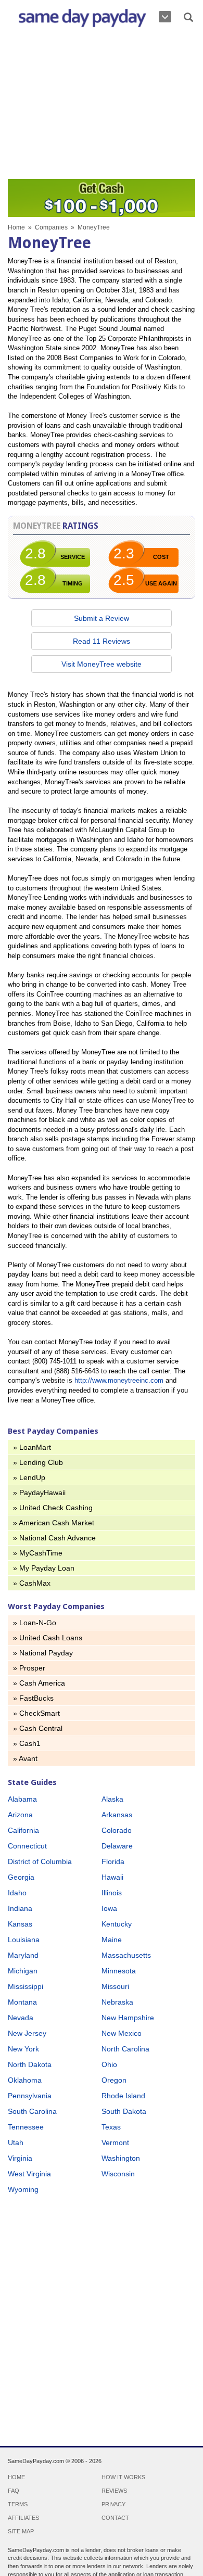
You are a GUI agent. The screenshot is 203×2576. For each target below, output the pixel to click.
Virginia (20, 2158)
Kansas (20, 1924)
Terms (18, 2504)
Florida (113, 1861)
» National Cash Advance (54, 1538)
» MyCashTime (38, 1553)
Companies (51, 227)
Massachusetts (126, 1955)
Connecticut (27, 1846)
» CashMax (32, 1583)
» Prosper (29, 1668)
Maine (112, 1940)
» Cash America (39, 1683)
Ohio (109, 2064)
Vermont (115, 2143)
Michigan (23, 1971)
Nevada (21, 2018)
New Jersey (27, 2033)
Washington (121, 2158)
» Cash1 (27, 1743)
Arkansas (117, 1815)
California (23, 1830)
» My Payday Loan (44, 1568)
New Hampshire (128, 2018)
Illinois (112, 1893)
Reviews (114, 2491)
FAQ (14, 2491)
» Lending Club (38, 1462)
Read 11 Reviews (102, 641)
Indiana (20, 1908)
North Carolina (125, 2049)
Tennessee (26, 2127)
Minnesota (119, 1971)
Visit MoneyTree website (102, 664)
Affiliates (23, 2518)
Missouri (115, 1986)
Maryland (23, 1955)
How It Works (123, 2477)
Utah (16, 2143)
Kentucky (117, 1924)
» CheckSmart (36, 1713)
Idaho (17, 1893)
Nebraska (117, 2002)
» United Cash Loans (48, 1638)
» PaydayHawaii (39, 1493)
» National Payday (43, 1653)
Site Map (21, 2531)
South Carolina (32, 2111)
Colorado (117, 1830)
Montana (22, 2002)
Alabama (22, 1799)
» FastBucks (33, 1698)
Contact (115, 2518)
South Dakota (124, 2111)
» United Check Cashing (53, 1508)
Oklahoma (25, 2080)
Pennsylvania (30, 2096)
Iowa (109, 1908)
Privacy (113, 2504)
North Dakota (30, 2064)
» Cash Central (38, 1728)
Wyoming (23, 2189)
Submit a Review (102, 618)
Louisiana (24, 1940)
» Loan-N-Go (35, 1623)
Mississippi (26, 1986)
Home (16, 227)
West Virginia (29, 2174)
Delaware (117, 1846)
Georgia (21, 1877)
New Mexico (122, 2033)
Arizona (20, 1815)
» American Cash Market (54, 1523)
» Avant (25, 1758)
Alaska (112, 1799)
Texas (111, 2127)
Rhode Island (123, 2096)
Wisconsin (118, 2174)
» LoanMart (32, 1447)
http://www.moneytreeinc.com (119, 1380)
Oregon (114, 2080)
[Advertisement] (102, 106)
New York (23, 2049)
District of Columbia (40, 1861)
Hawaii (112, 1877)
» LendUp (29, 1477)
